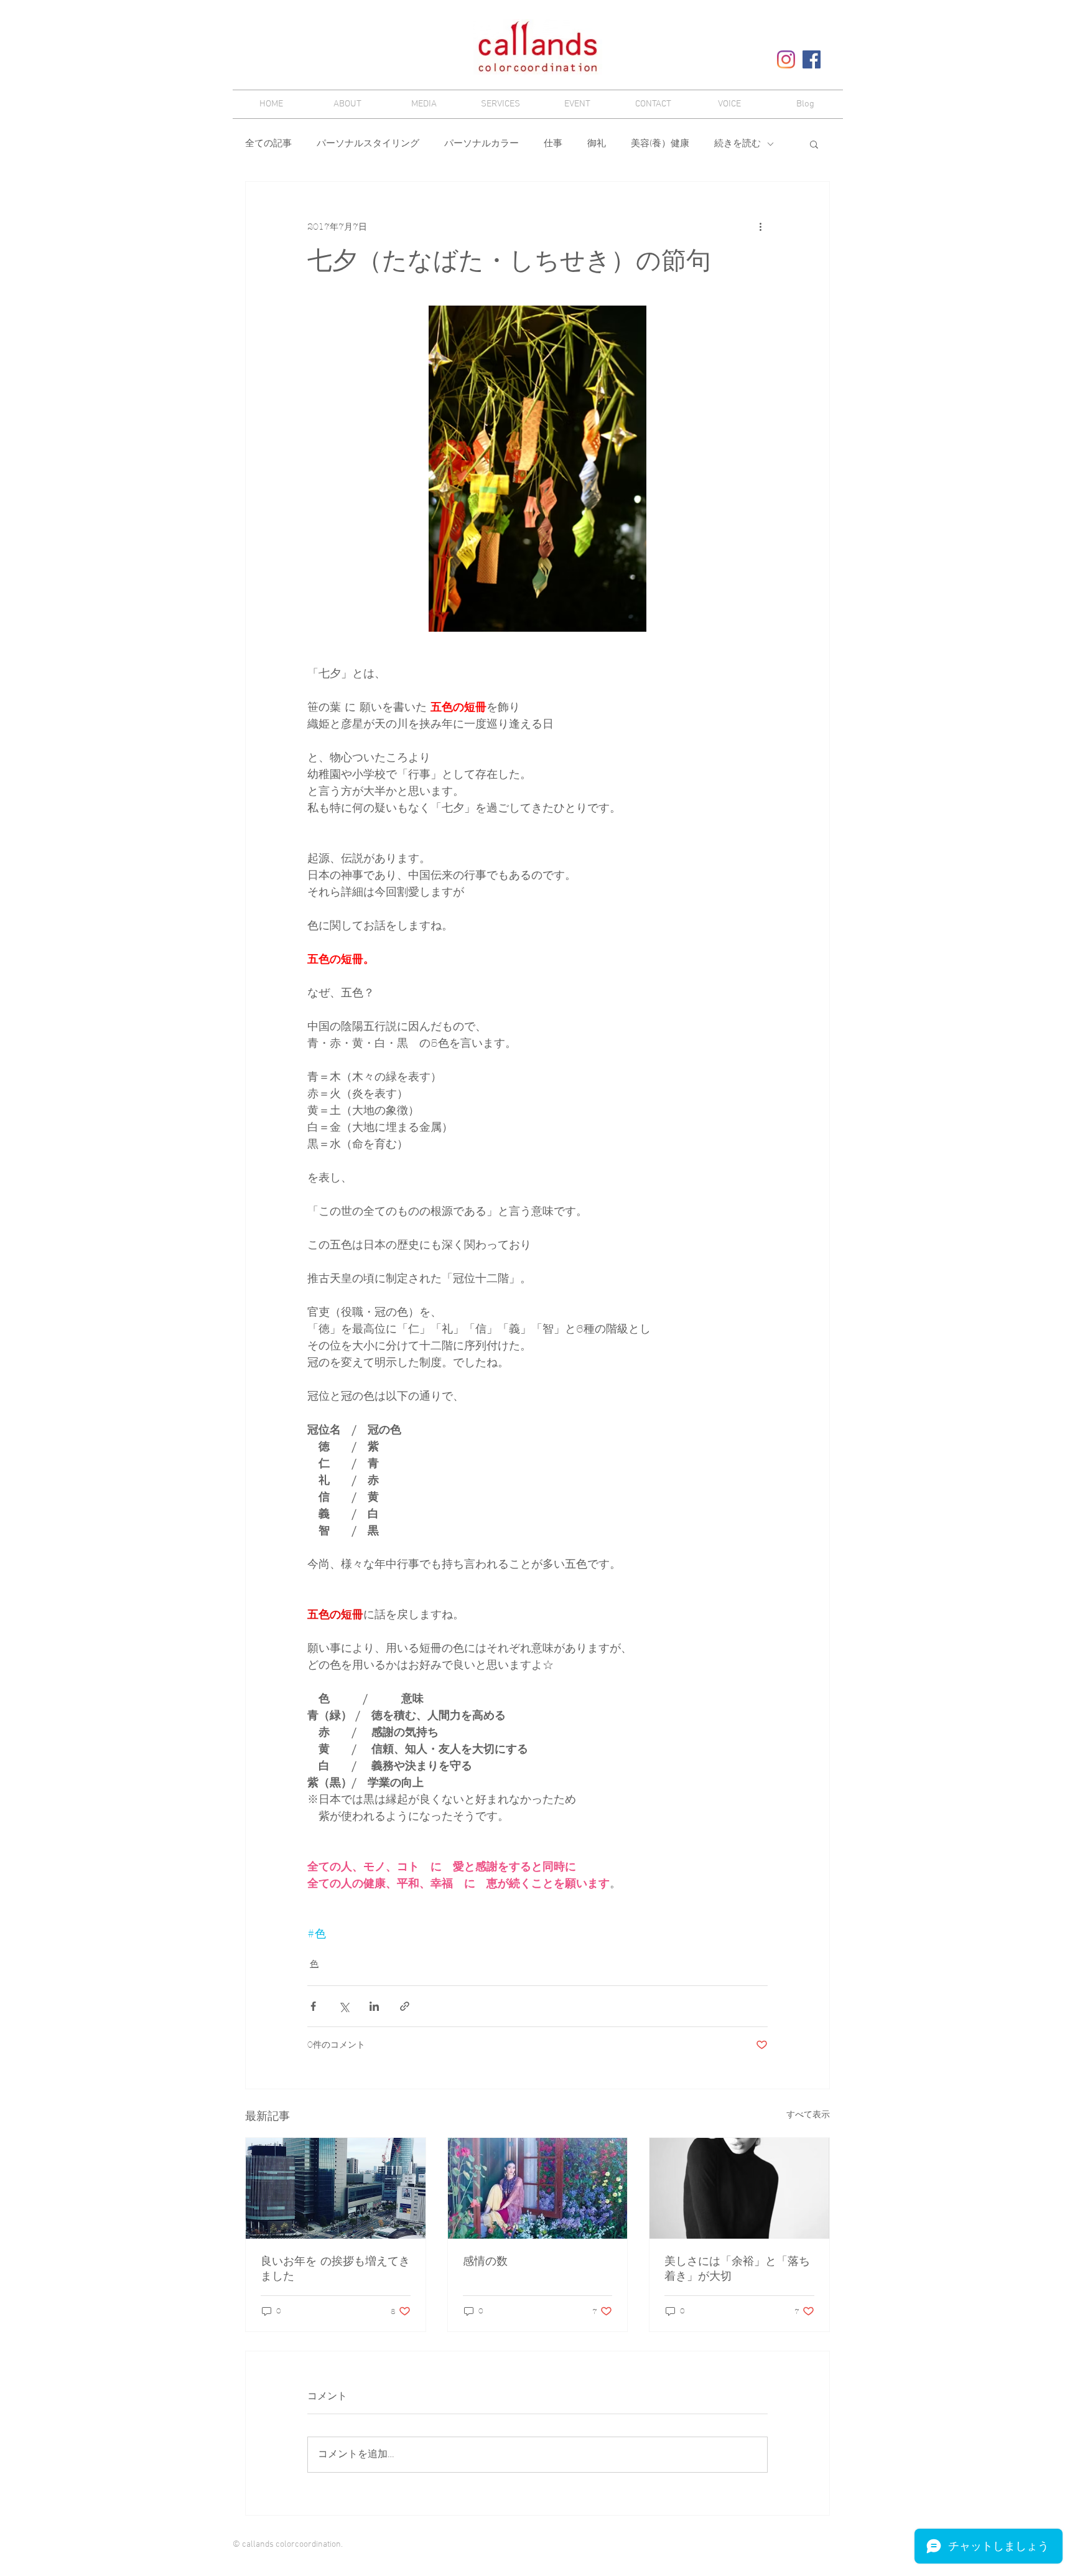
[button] (814, 144)
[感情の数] (538, 2188)
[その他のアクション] (760, 227)
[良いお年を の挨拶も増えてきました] (336, 2188)
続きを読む (738, 144)
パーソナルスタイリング (368, 144)
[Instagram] (786, 59)
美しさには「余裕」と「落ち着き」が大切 (737, 2269)
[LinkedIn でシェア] (374, 2006)
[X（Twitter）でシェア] (344, 2006)
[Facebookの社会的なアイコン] (812, 59)
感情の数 (485, 2261)
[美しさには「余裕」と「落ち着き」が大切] (739, 2188)
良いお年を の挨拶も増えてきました (335, 2269)
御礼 (597, 144)
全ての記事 (268, 144)
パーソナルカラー (482, 144)
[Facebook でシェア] (313, 2006)
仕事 (553, 144)
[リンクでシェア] (405, 2006)
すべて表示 (808, 2115)
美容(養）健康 (660, 144)
